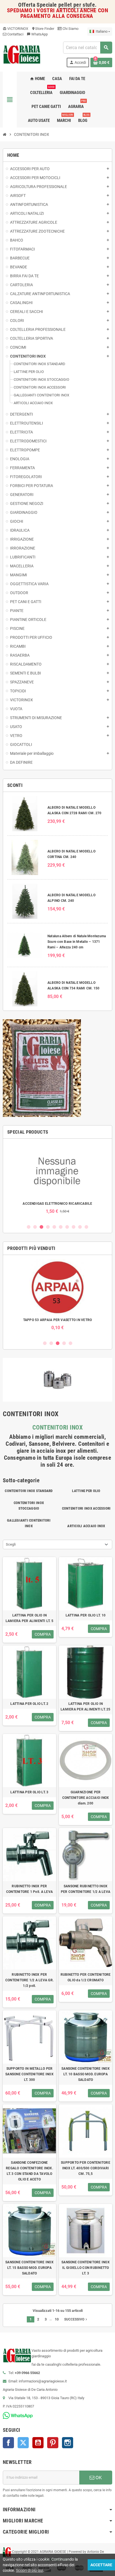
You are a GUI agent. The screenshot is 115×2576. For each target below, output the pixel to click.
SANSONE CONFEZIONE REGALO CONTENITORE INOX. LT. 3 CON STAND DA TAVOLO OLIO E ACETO (29, 2171)
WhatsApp (37, 34)
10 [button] (86, 1227)
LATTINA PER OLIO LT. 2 (29, 1704)
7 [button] (67, 1227)
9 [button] (80, 1227)
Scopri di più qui (29, 2570)
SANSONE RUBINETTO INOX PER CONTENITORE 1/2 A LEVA (86, 1889)
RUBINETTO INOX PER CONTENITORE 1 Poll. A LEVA (29, 1889)
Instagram (68, 2443)
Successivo (76, 2319)
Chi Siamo (70, 29)
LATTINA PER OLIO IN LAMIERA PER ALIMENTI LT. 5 (29, 1618)
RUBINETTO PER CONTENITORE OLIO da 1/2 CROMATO (86, 1977)
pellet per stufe (77, 5)
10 (57, 2319)
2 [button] (35, 1227)
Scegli (11, 1544)
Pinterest (53, 2443)
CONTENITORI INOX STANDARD (29, 1491)
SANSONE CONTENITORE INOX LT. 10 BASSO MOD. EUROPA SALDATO (86, 2074)
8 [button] (74, 1227)
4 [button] (48, 1227)
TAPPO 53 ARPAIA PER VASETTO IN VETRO (45, 1320)
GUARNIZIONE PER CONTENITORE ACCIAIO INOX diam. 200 (86, 1798)
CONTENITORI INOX (57, 1427)
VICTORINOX (15, 29)
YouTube (38, 2443)
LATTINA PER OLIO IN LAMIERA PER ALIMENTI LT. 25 (85, 1707)
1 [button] (29, 1227)
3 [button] (41, 1227)
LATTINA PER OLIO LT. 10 (86, 1615)
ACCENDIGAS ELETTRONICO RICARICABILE (42, 1204)
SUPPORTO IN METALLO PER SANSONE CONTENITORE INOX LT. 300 (29, 2074)
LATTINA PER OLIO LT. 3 (29, 1792)
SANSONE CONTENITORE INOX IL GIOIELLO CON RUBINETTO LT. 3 (86, 2268)
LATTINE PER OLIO (86, 1491)
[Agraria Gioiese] (22, 54)
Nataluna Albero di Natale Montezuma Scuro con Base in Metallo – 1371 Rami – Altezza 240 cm (77, 942)
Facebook (8, 2443)
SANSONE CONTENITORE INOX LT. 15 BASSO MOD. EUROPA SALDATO (29, 2268)
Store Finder (43, 29)
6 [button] (61, 1227)
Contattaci (15, 34)
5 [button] (54, 1227)
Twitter (23, 2443)
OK (98, 2478)
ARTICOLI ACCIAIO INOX (86, 1526)
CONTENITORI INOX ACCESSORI (86, 1508)
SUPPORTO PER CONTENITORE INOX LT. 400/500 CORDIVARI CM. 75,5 (86, 2168)
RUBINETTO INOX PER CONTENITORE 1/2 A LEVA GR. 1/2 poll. (29, 1980)
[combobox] (88, 48)
